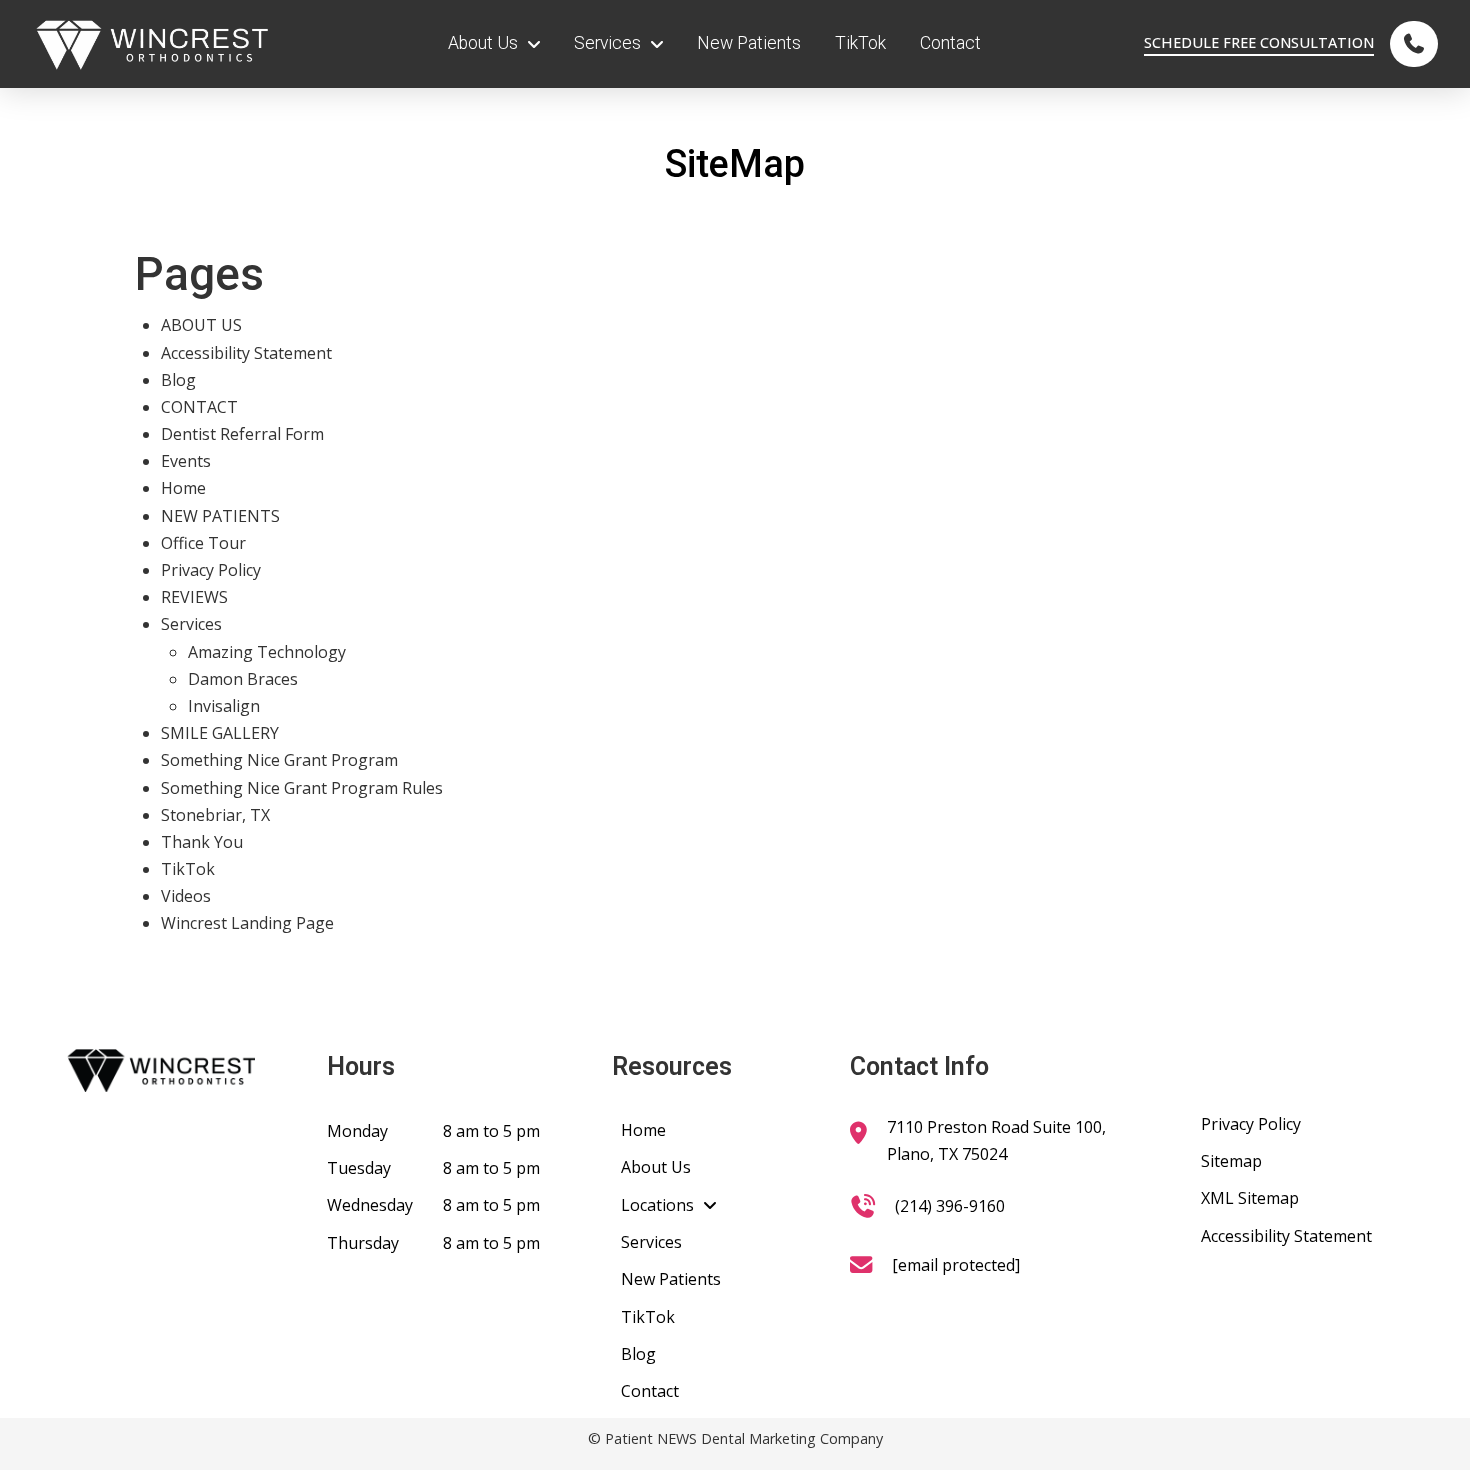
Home (183, 488)
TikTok (188, 869)
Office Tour (203, 543)
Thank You (202, 842)
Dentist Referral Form (242, 434)
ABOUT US (201, 325)
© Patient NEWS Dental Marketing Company (735, 1438)
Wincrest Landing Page (247, 923)
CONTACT (199, 407)
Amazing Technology (267, 652)
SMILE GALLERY (220, 733)
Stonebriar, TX (215, 815)
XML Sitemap (1250, 1198)
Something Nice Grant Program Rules (302, 788)
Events (186, 461)
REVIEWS (194, 597)
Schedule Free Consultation (1259, 42)
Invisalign (224, 706)
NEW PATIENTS (220, 516)
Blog (178, 380)
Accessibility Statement (246, 353)
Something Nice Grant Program (279, 760)
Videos (186, 896)
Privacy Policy (211, 570)
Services (191, 624)
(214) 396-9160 (950, 1206)
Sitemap (1231, 1161)
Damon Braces (243, 679)
